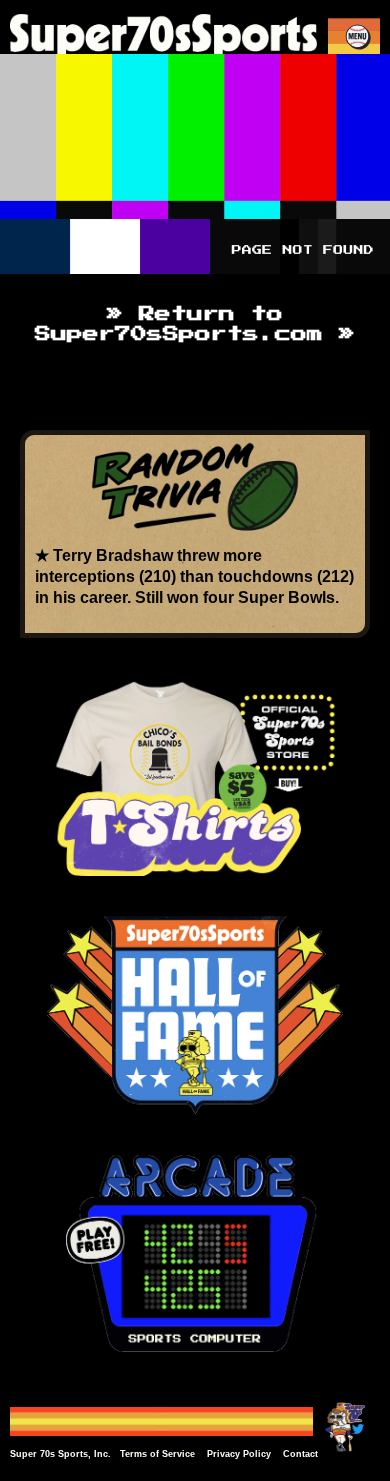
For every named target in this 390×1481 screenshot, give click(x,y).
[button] (357, 36)
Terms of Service (157, 1454)
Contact (300, 1454)
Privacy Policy (239, 1454)
